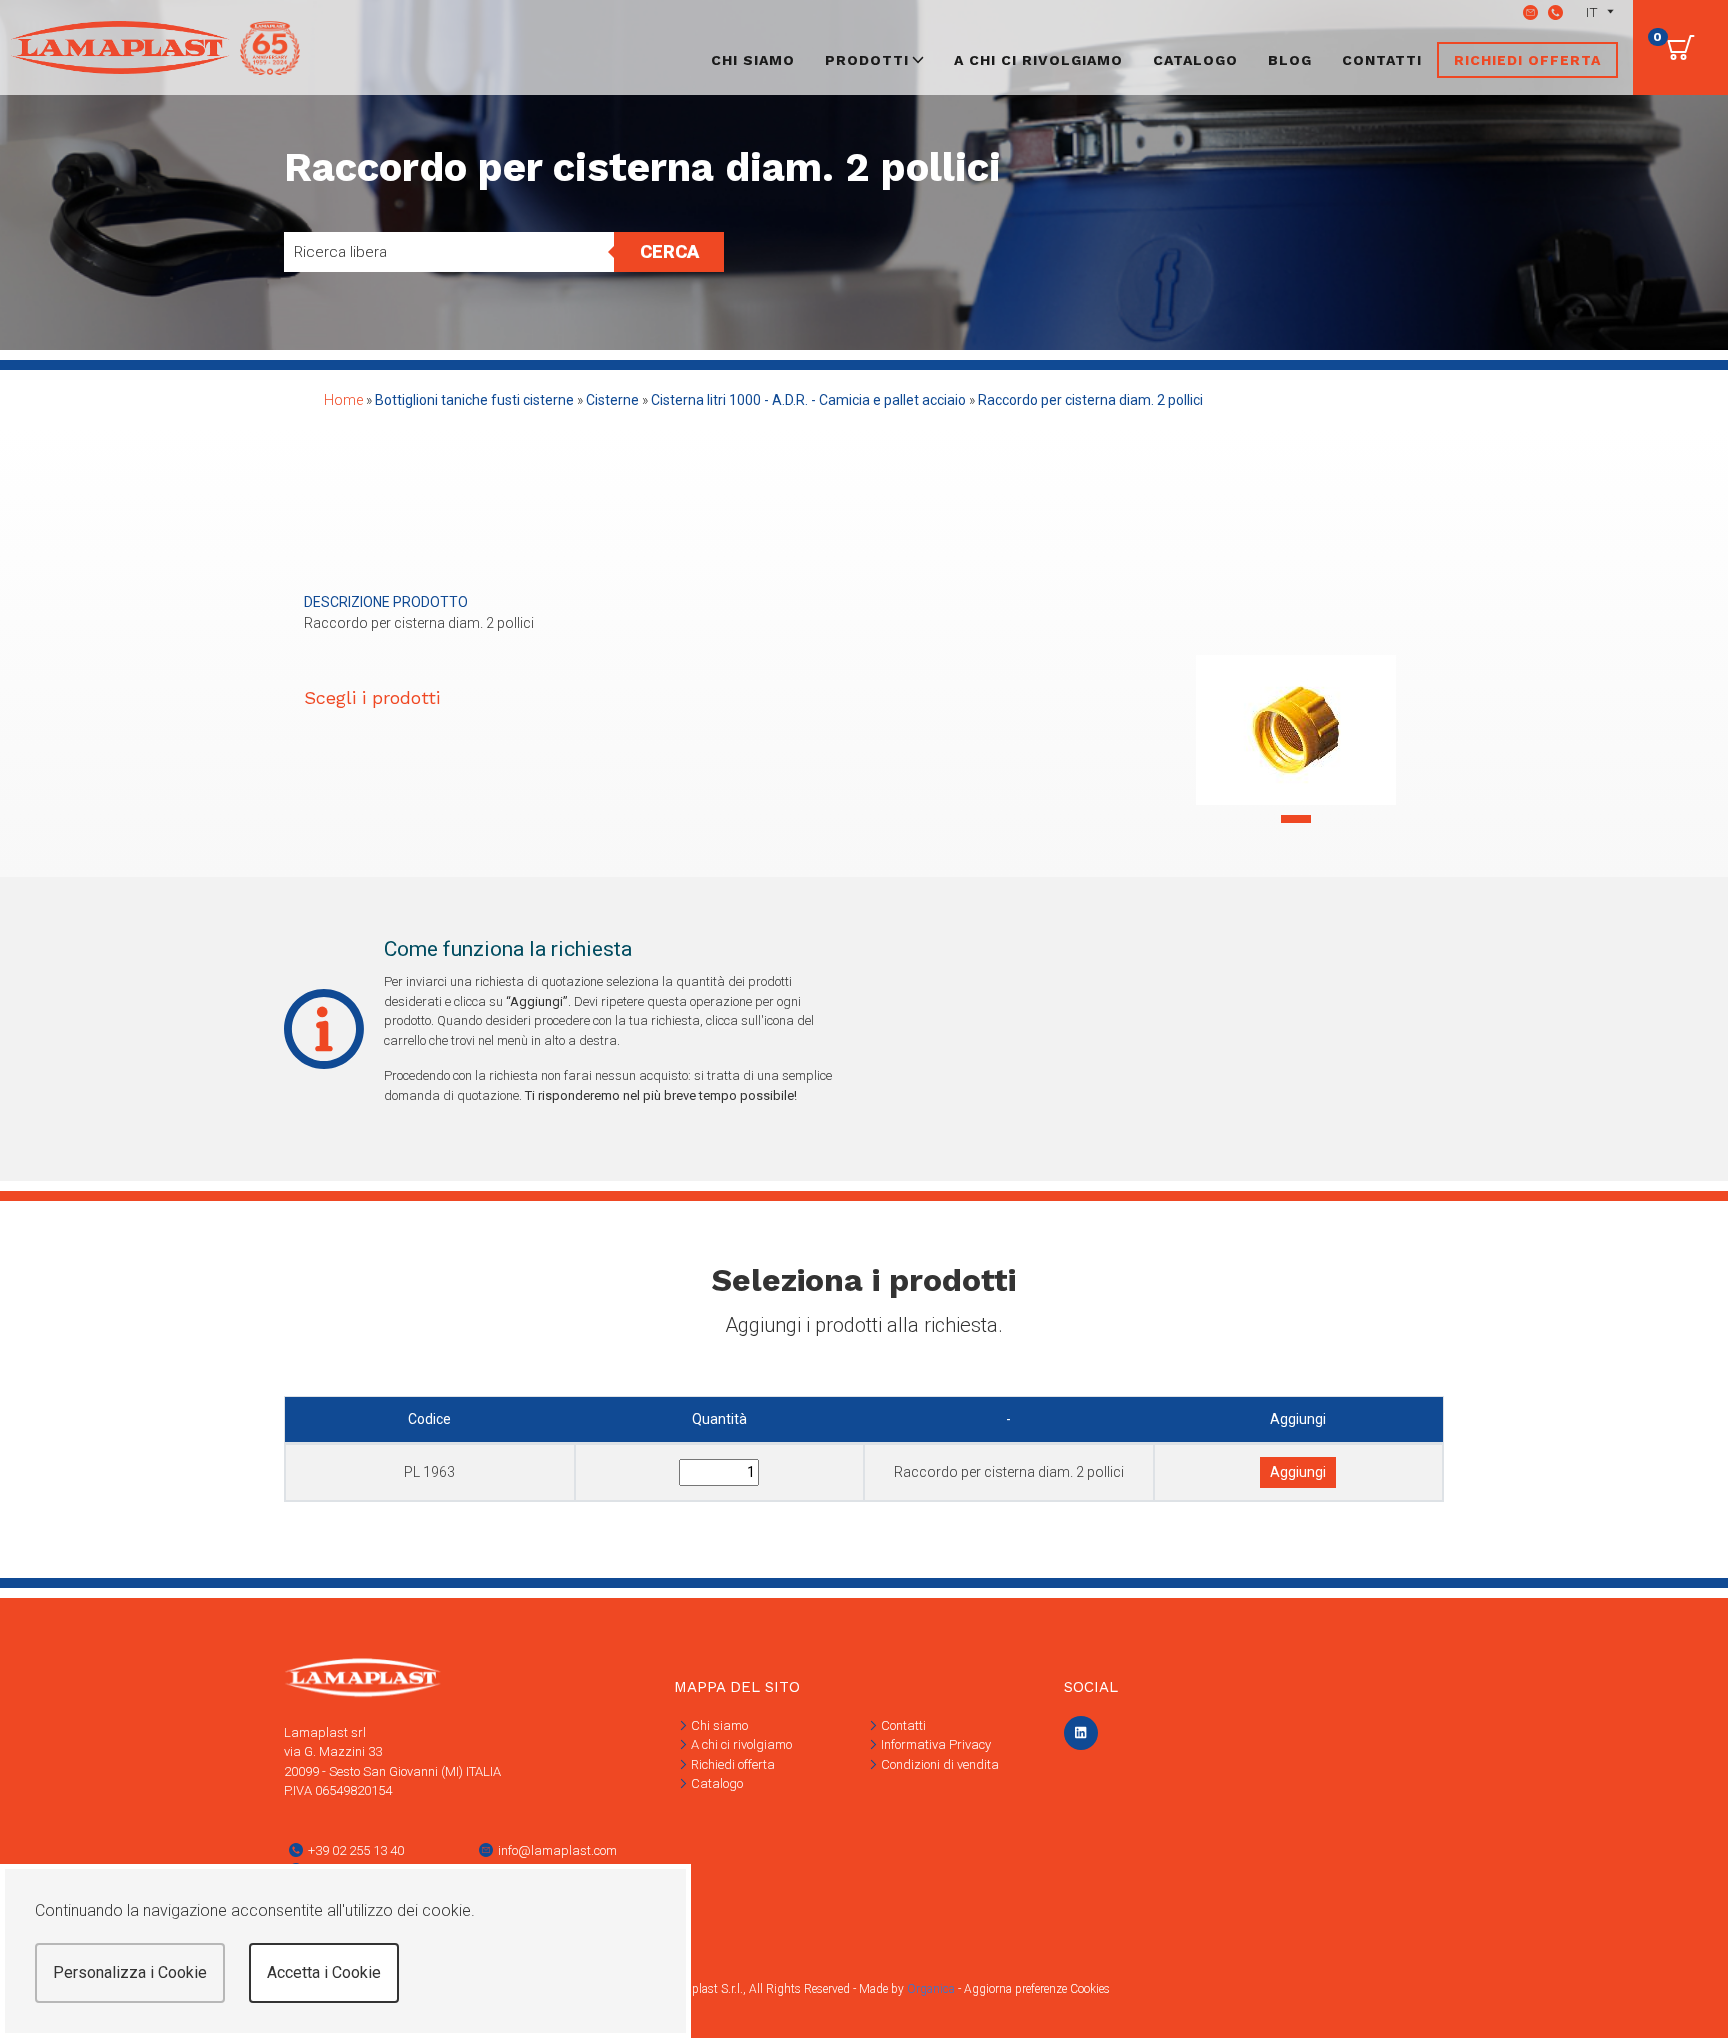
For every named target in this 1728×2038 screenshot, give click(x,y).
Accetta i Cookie (324, 1972)
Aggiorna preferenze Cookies (1037, 1989)
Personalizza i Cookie (130, 1972)
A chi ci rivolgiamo (1038, 60)
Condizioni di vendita (938, 1764)
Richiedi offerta (1527, 60)
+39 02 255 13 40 (356, 1850)
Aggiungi (1298, 1472)
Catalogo (1195, 60)
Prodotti (867, 60)
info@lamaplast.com (557, 1850)
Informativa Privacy (934, 1744)
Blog (1290, 60)
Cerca (669, 251)
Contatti (1382, 60)
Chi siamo (753, 60)
